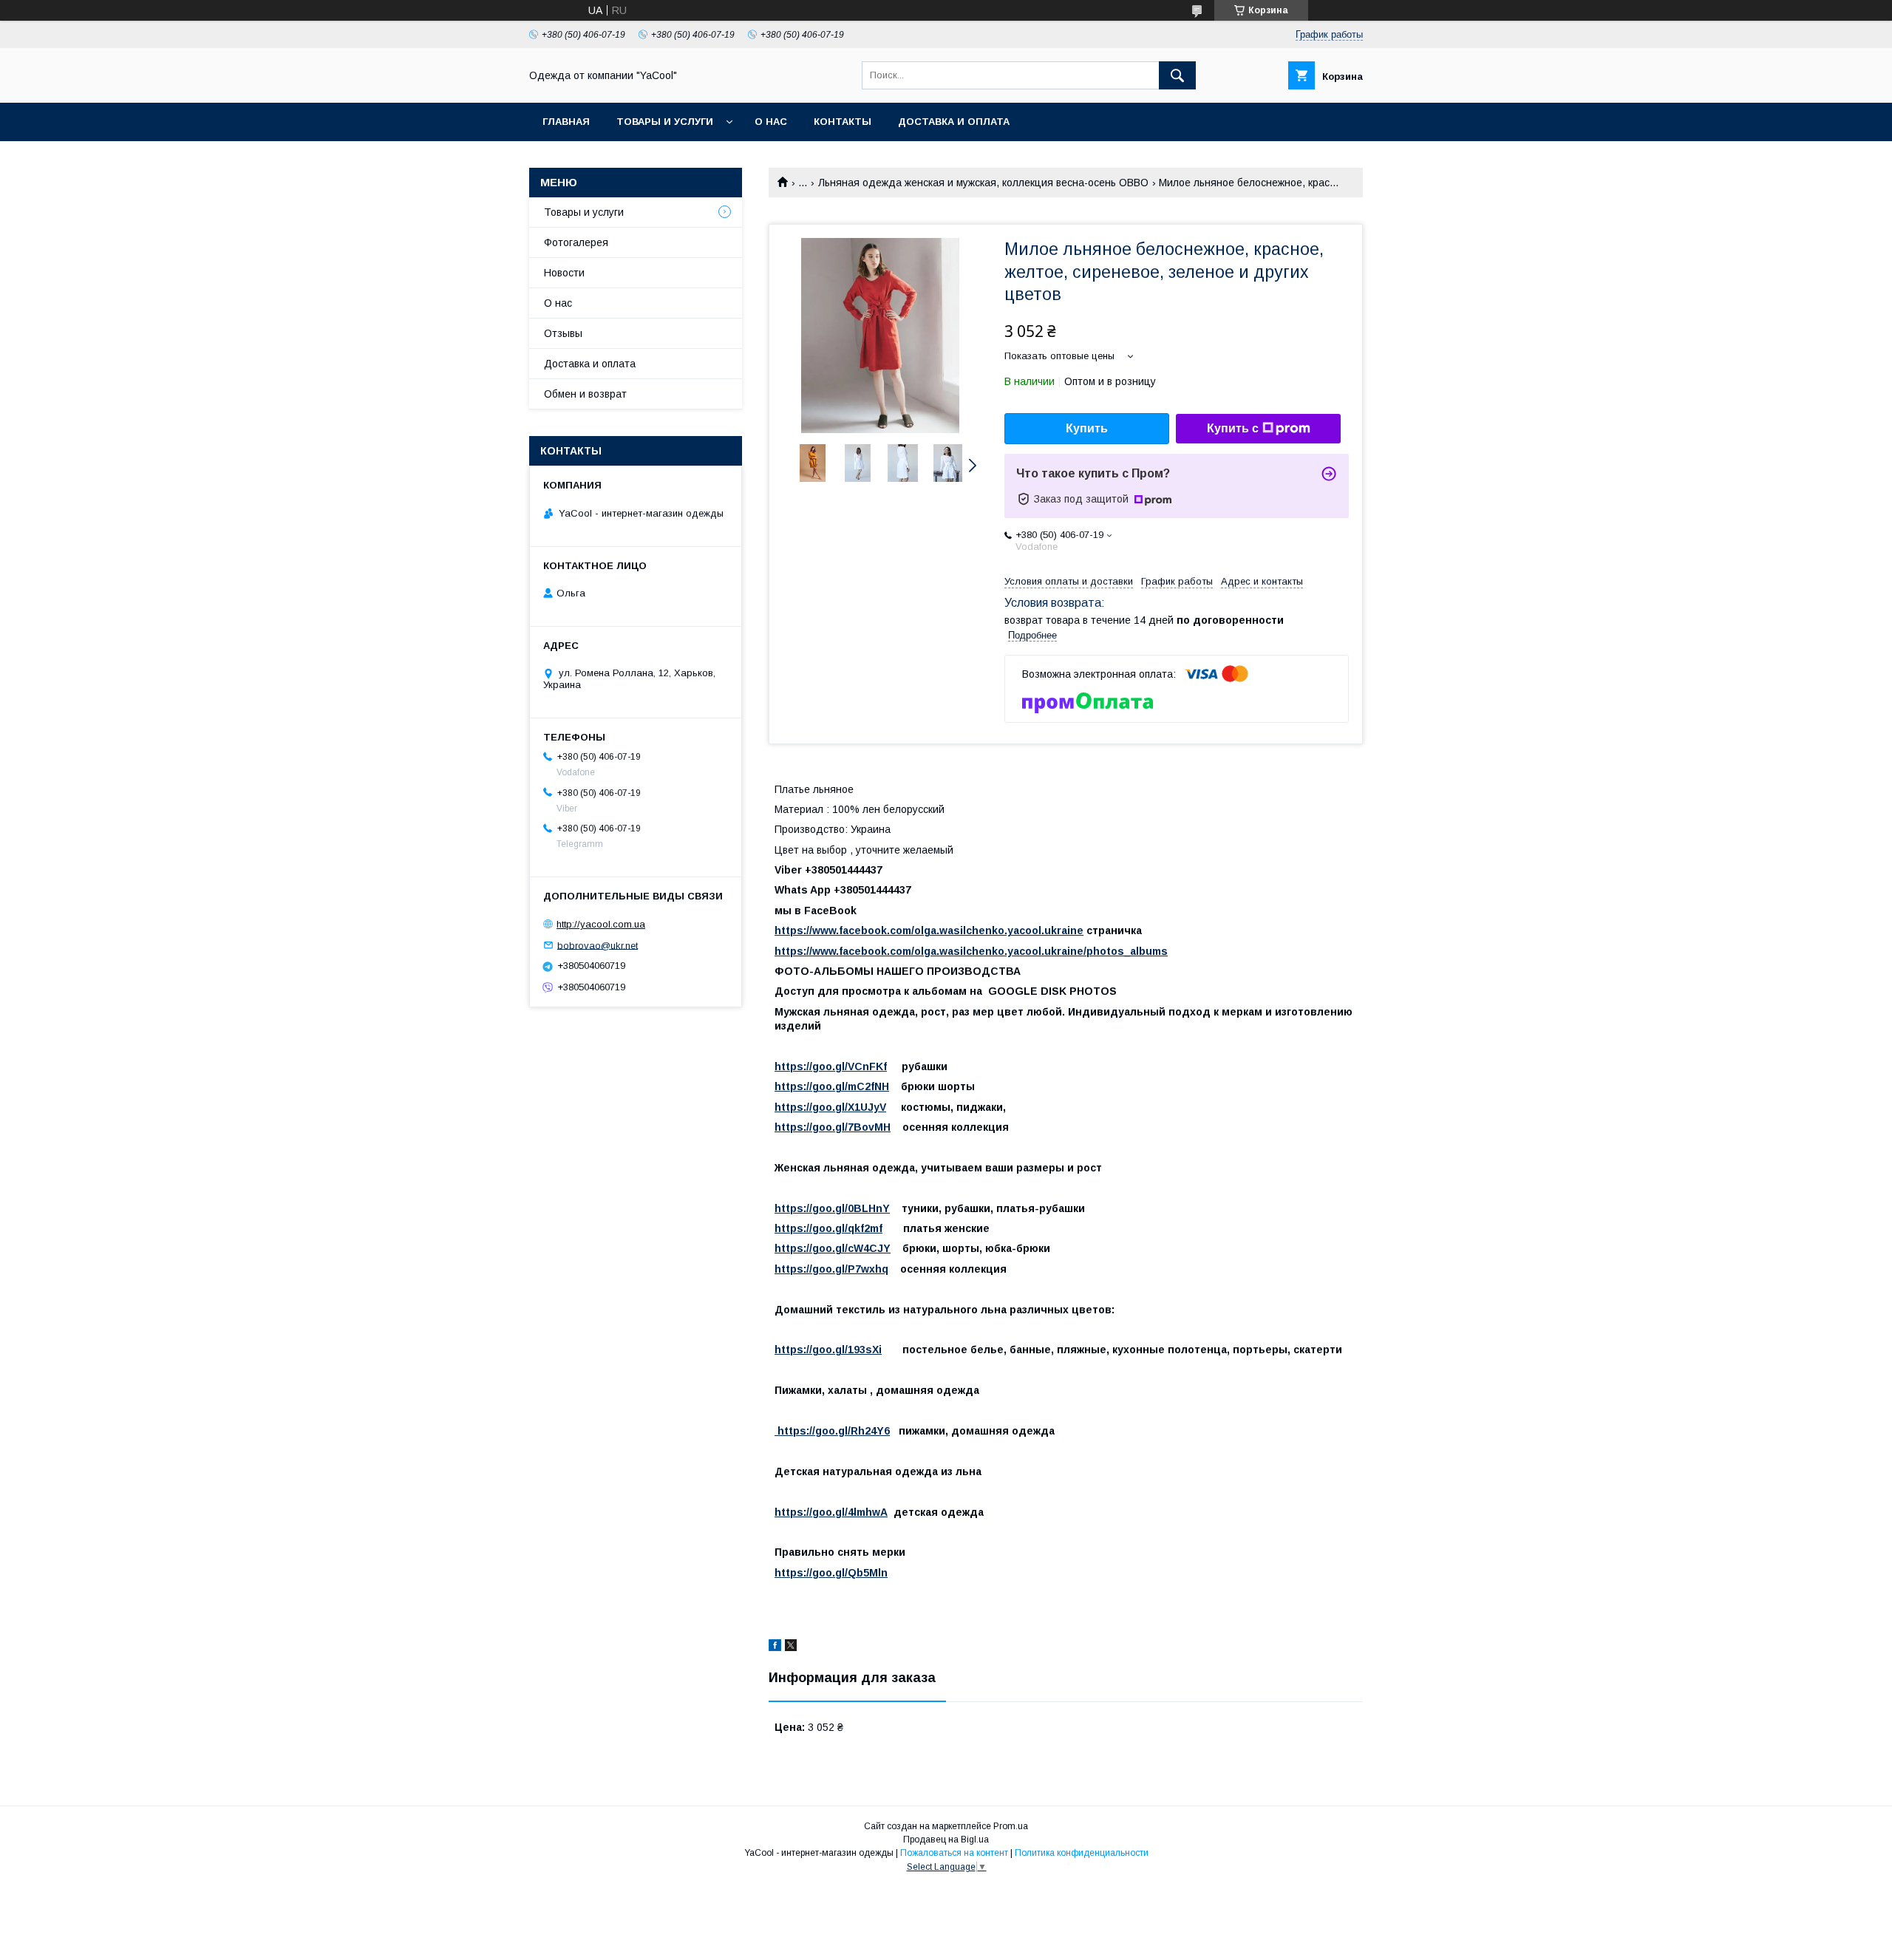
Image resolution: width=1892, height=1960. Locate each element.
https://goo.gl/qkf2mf (828, 1228)
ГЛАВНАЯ (566, 122)
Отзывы (563, 333)
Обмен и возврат (585, 394)
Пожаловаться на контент (954, 1853)
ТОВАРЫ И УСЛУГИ (665, 122)
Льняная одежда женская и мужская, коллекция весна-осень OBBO (983, 183)
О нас (558, 303)
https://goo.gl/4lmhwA (831, 1512)
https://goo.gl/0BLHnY (832, 1208)
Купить (1087, 428)
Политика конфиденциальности (1082, 1853)
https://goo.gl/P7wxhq (831, 1269)
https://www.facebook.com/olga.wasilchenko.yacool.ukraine (929, 930)
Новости (564, 273)
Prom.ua (1011, 1826)
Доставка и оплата (954, 122)
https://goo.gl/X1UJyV (830, 1107)
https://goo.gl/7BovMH (833, 1127)
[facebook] (775, 1647)
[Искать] (1177, 75)
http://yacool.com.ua (601, 924)
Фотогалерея (576, 242)
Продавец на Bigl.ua (946, 1840)
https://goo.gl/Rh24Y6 (832, 1431)
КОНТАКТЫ (843, 122)
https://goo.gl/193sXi (828, 1350)
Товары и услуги (584, 212)
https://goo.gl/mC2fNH (832, 1086)
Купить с (1233, 428)
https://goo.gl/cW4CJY (833, 1248)
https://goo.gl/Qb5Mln (831, 1573)
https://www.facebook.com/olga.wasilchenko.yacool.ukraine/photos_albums (971, 951)
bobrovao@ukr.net (598, 945)
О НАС (771, 122)
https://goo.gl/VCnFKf (831, 1066)
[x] (791, 1647)
